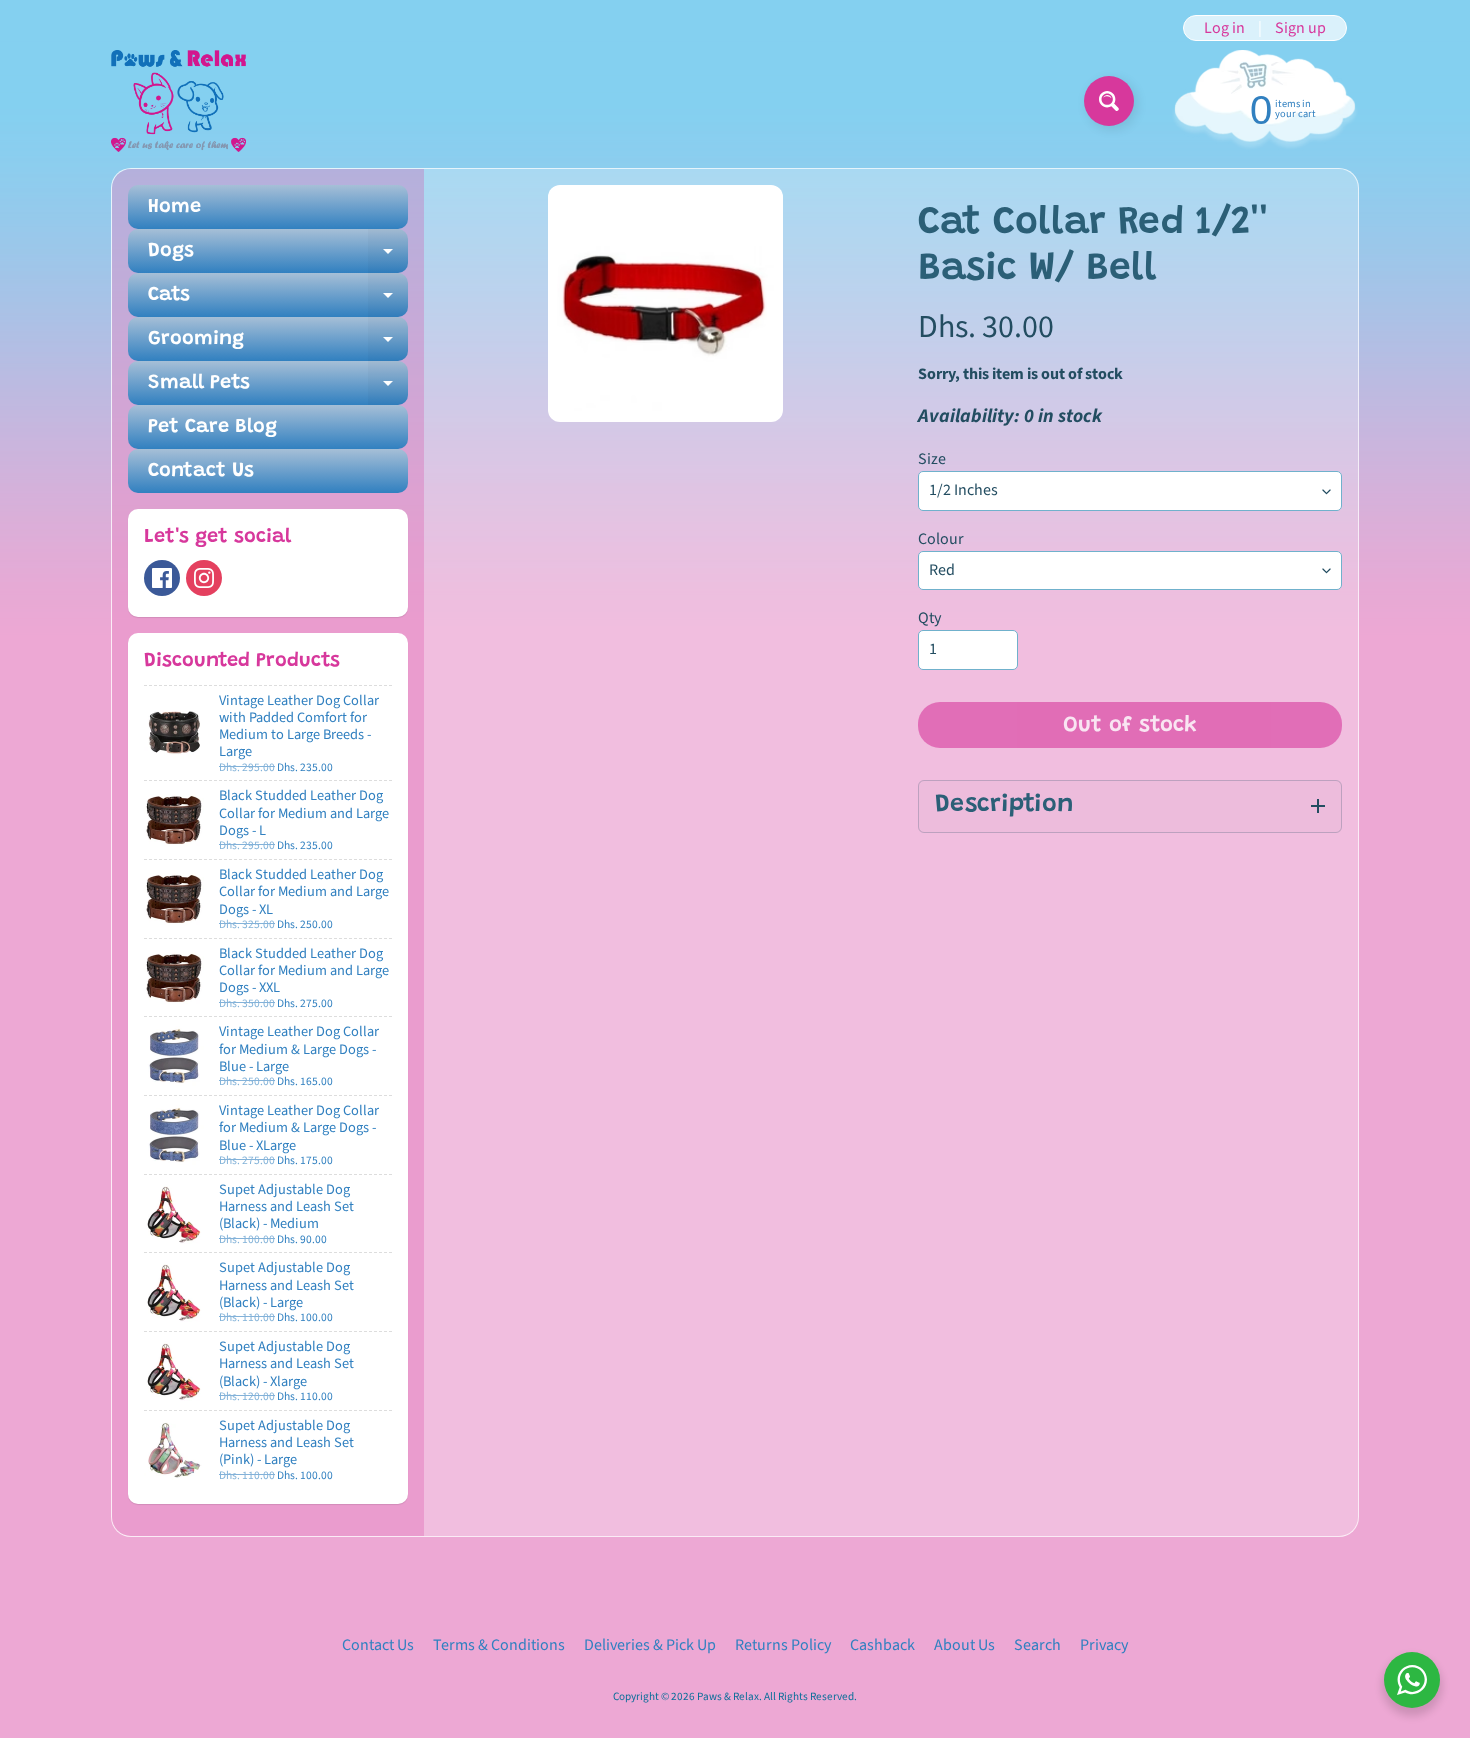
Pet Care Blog (212, 427)
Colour (941, 539)
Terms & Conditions (499, 1645)
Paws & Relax (728, 1696)
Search (1037, 1645)
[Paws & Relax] (178, 101)
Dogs (278, 257)
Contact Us (201, 471)
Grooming (278, 345)
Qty (929, 618)
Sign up (1300, 28)
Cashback (882, 1645)
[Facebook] (162, 578)
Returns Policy (783, 1645)
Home (174, 207)
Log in (1224, 28)
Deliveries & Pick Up (650, 1645)
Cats (278, 301)
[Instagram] (204, 578)
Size (932, 459)
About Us (964, 1645)
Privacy (1104, 1645)
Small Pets (278, 389)
